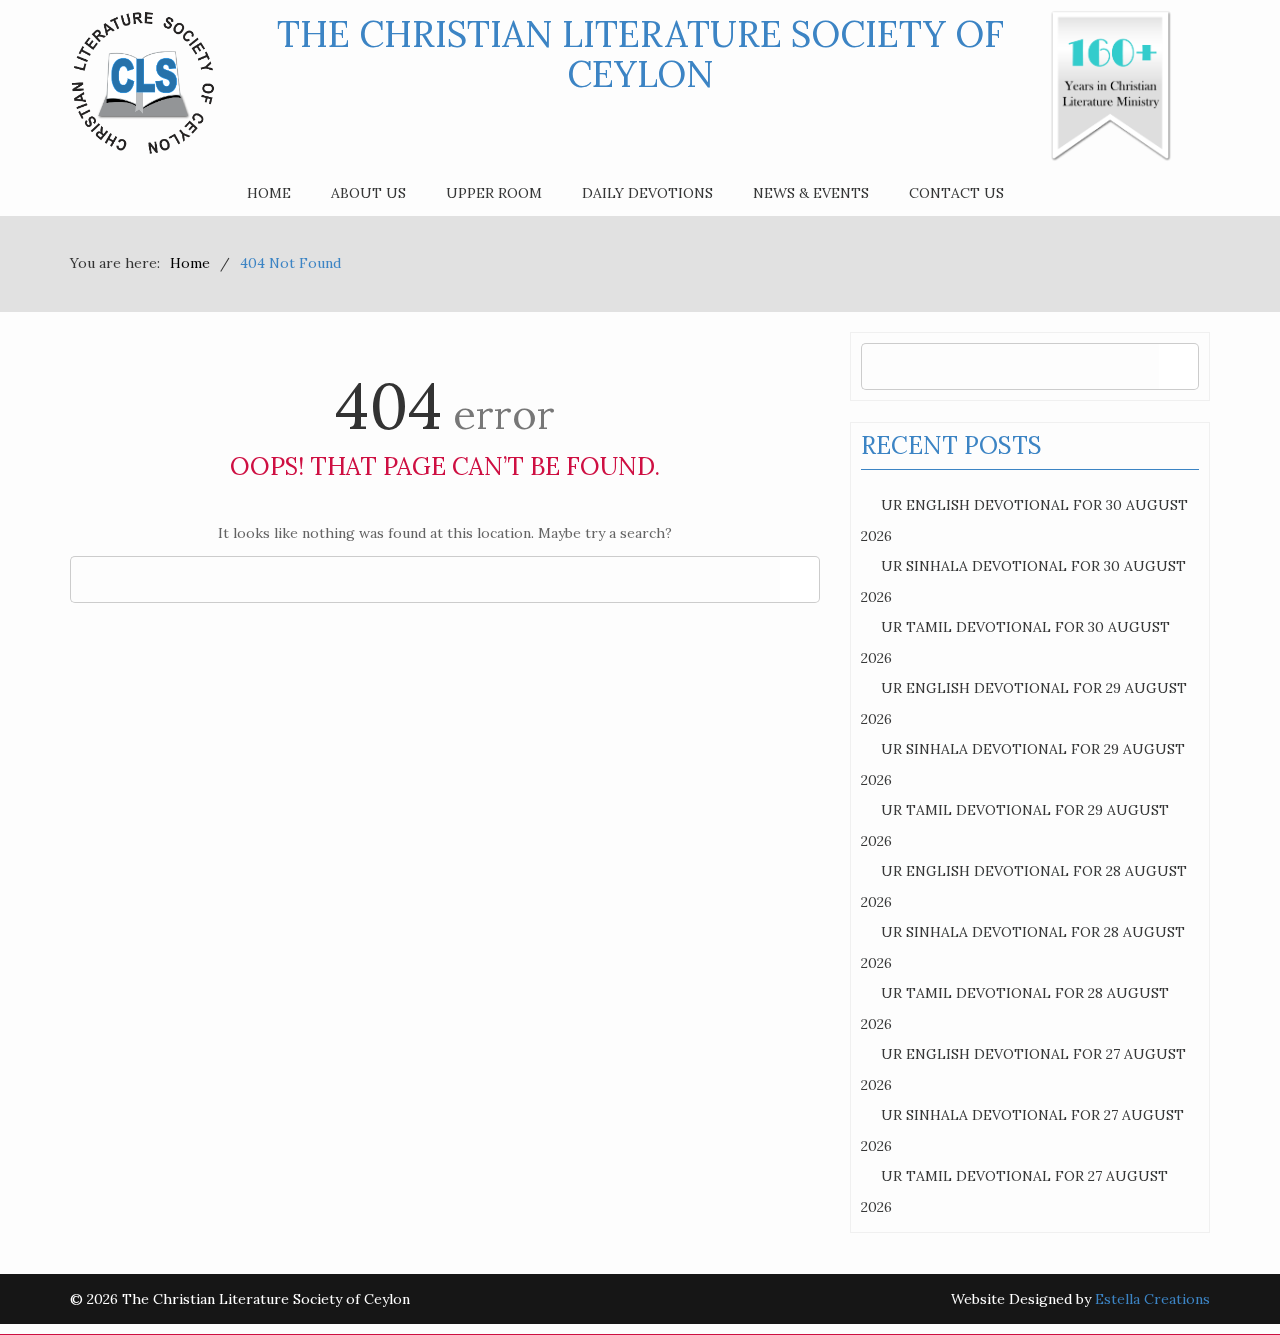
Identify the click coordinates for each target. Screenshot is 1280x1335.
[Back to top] (1224, 1279)
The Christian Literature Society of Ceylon (640, 54)
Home (269, 193)
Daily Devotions (647, 193)
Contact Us (956, 193)
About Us (368, 193)
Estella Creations (1152, 1299)
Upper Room (494, 193)
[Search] (799, 579)
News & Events (811, 193)
